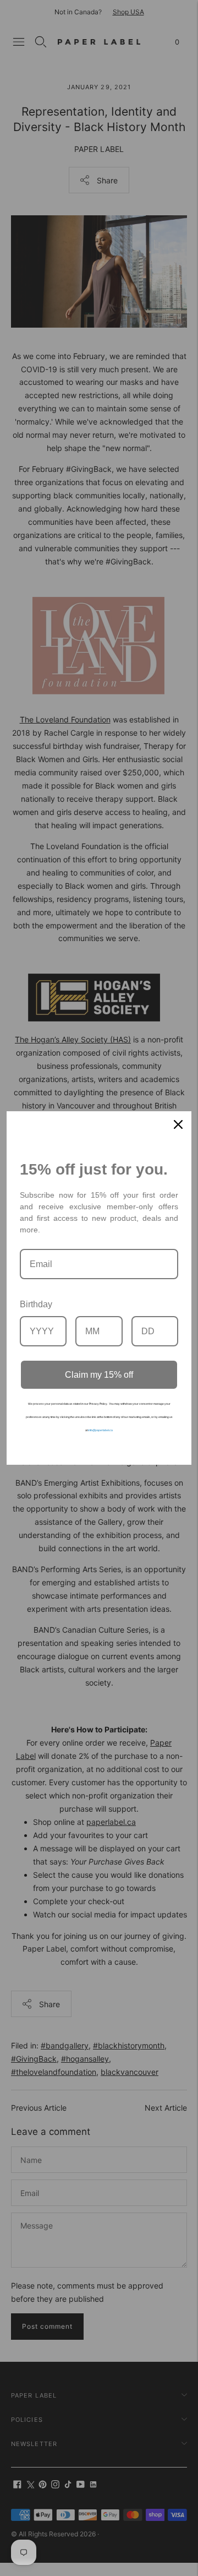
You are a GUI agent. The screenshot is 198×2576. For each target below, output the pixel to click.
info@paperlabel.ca (100, 1430)
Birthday (36, 1304)
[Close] (178, 1124)
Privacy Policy (98, 1404)
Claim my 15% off (99, 1375)
